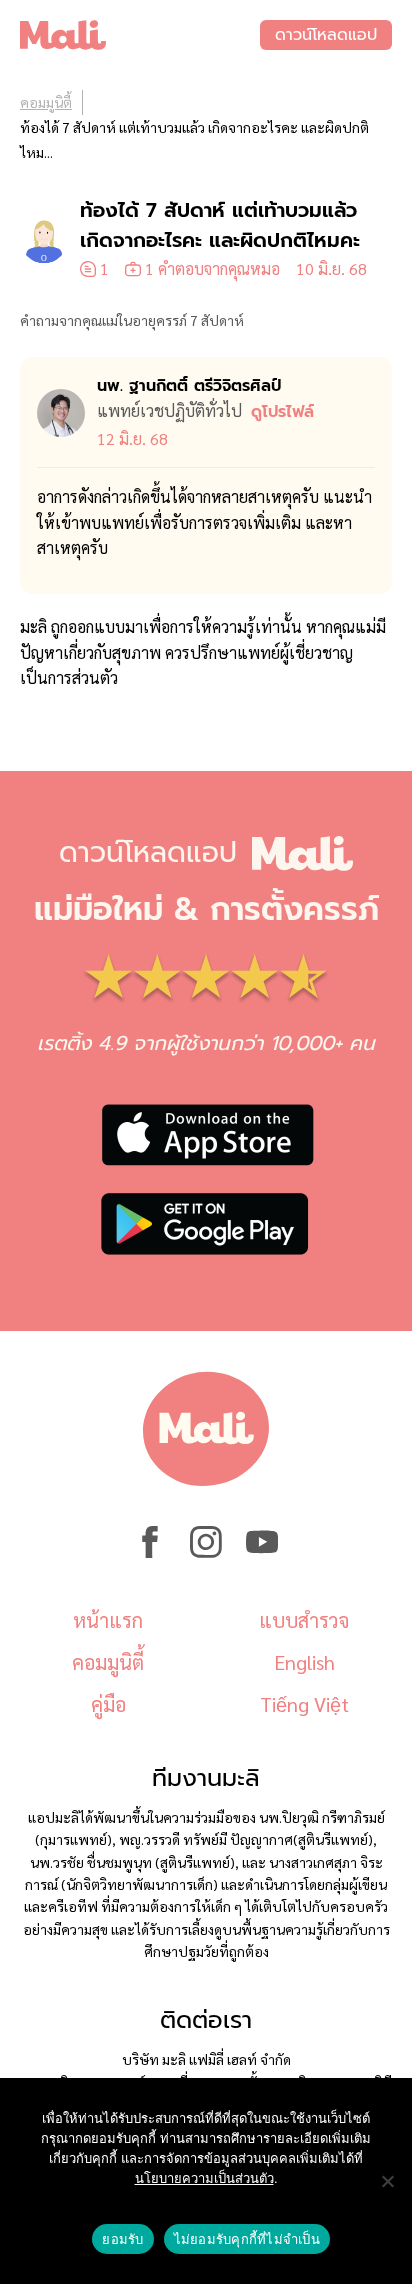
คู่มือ (108, 1704)
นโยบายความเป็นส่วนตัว (204, 2178)
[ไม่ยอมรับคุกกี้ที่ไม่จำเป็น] (387, 2181)
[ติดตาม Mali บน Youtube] (262, 1552)
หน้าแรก (108, 1620)
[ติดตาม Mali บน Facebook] (150, 1552)
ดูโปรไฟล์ (282, 412)
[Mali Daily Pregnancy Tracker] (140, 35)
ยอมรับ (122, 2239)
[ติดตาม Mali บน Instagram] (206, 1552)
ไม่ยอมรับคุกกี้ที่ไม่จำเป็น (247, 2239)
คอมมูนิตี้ (46, 102)
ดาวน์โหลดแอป (326, 35)
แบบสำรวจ (304, 1620)
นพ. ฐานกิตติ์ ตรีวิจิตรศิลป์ (189, 386)
